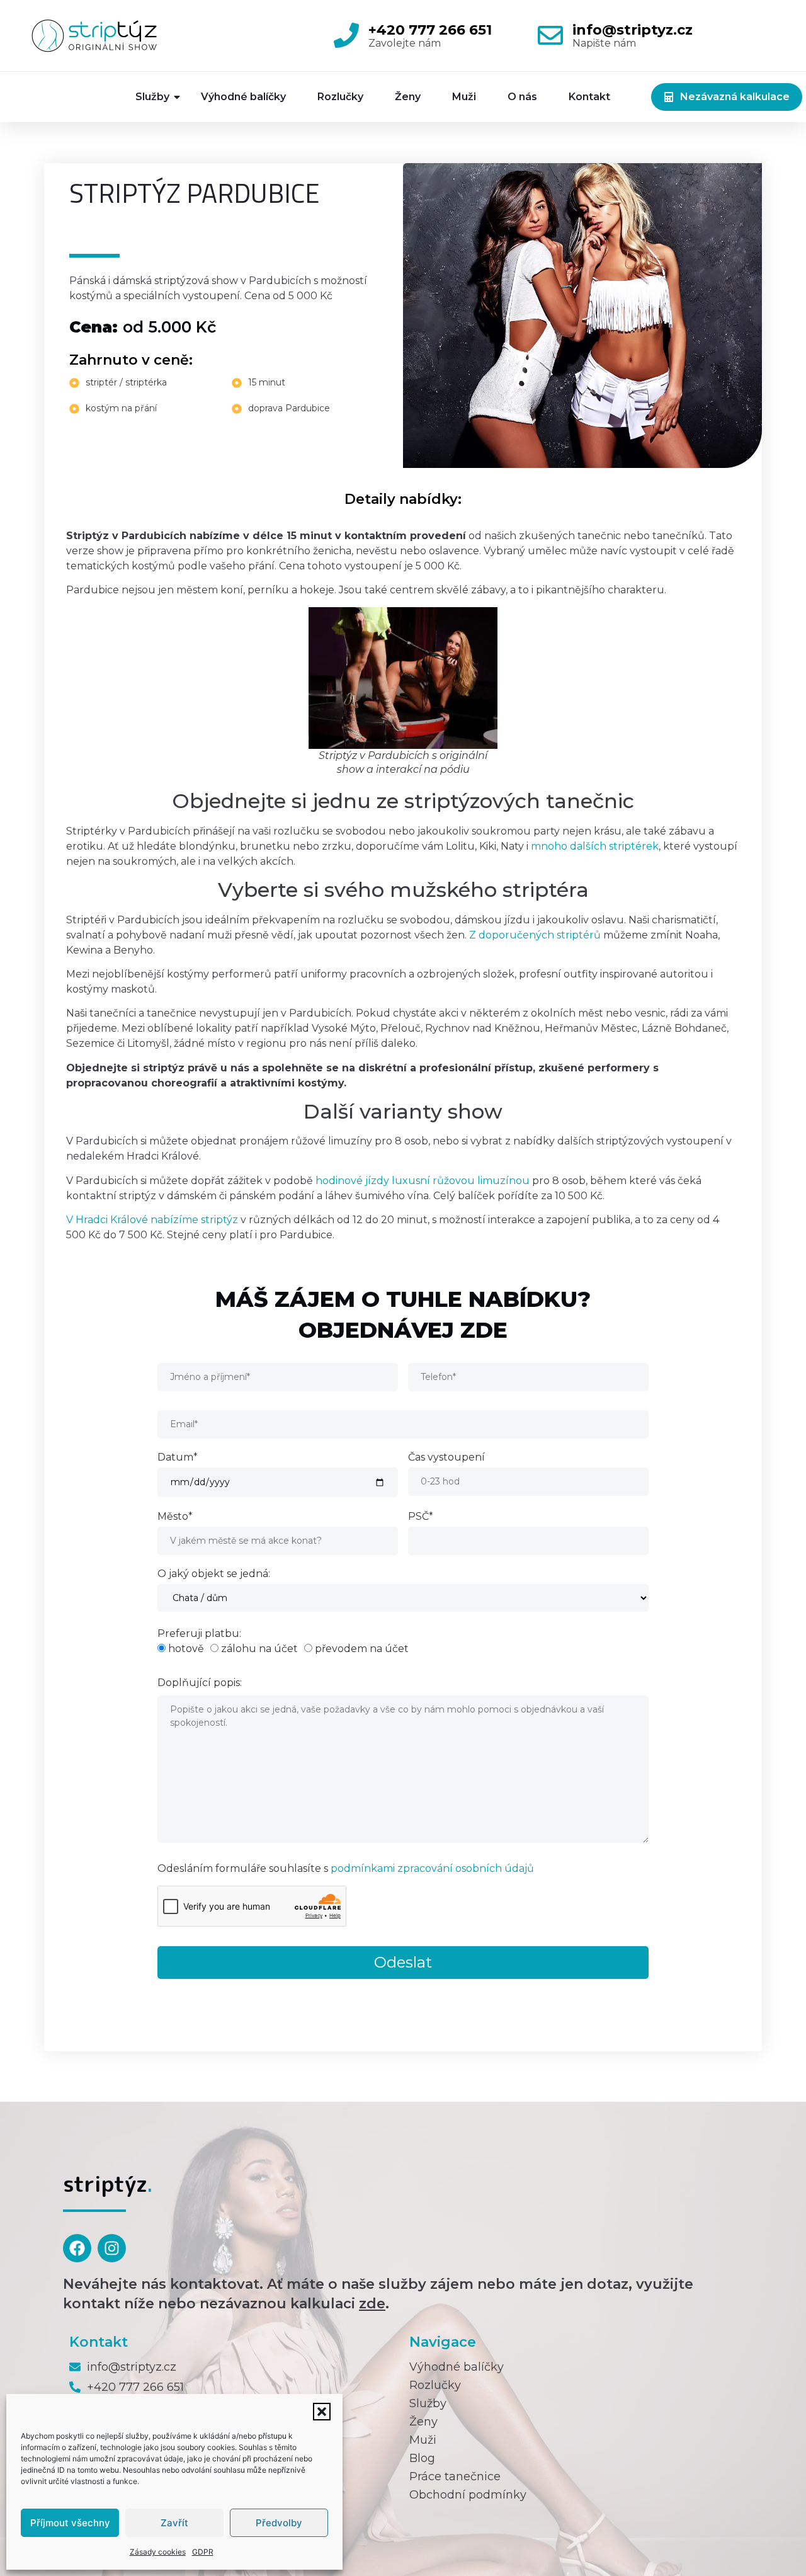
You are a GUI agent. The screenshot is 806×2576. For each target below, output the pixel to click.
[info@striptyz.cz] (550, 35)
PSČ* (421, 1517)
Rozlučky (340, 97)
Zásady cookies (158, 2552)
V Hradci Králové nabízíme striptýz (152, 1220)
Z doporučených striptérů (535, 935)
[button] (322, 2412)
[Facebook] (77, 2248)
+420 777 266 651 (430, 30)
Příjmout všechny (70, 2523)
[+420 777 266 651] (346, 35)
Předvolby (279, 2523)
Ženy (408, 97)
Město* (175, 1517)
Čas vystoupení (446, 1458)
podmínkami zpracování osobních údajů (432, 1868)
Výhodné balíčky (243, 97)
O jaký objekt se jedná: (214, 1574)
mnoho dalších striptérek (595, 846)
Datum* (178, 1458)
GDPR (203, 2552)
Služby (152, 97)
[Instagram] (112, 2248)
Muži (464, 97)
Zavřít (174, 2523)
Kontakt (589, 97)
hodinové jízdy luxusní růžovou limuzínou (423, 1181)
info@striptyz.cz (633, 30)
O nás (522, 97)
